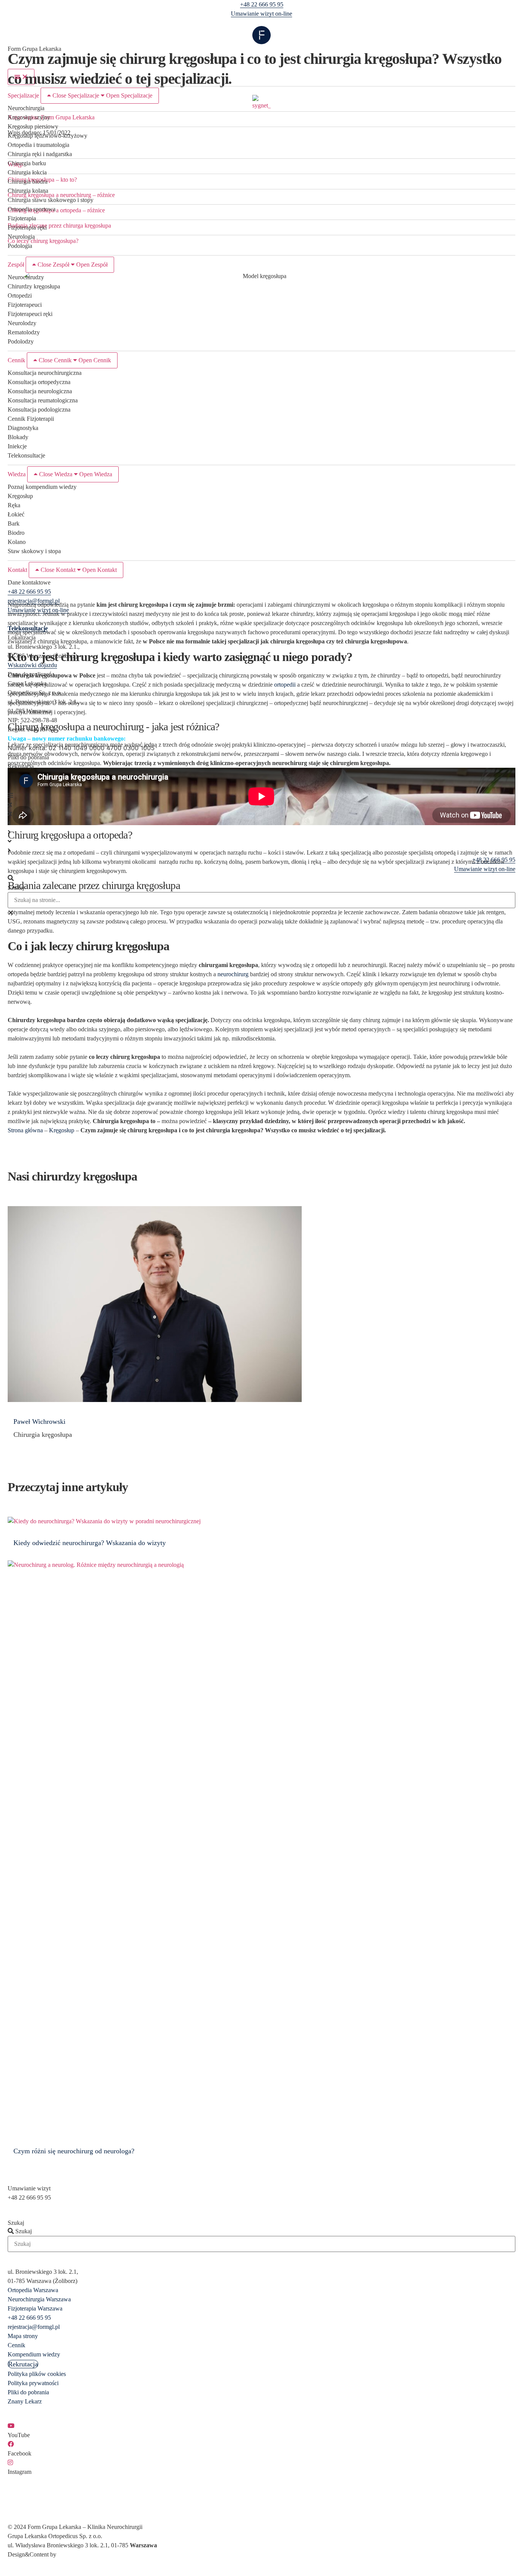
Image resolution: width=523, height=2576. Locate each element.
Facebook (20, 2453)
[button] (261, 878)
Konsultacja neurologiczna (40, 391)
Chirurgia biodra (28, 182)
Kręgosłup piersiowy (33, 126)
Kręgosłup (20, 496)
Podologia (20, 246)
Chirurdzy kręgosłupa (34, 286)
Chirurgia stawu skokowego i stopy (51, 200)
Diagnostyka (23, 428)
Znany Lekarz (25, 2401)
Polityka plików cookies (37, 2374)
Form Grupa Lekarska (34, 49)
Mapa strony (23, 2336)
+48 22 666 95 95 (262, 4)
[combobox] (261, 900)
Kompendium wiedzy (34, 2354)
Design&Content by (32, 2554)
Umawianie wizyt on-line (261, 14)
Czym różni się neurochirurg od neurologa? (74, 2151)
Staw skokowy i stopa (34, 551)
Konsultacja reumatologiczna (43, 400)
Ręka (14, 505)
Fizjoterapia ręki (27, 227)
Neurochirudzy (26, 277)
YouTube (19, 2435)
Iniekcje (17, 446)
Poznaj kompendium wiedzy (42, 487)
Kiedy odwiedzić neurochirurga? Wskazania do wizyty (90, 1543)
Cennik (16, 2345)
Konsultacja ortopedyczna (39, 382)
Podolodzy (21, 341)
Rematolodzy (24, 332)
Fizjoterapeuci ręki (30, 314)
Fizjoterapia (22, 218)
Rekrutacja (21, 766)
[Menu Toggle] (21, 77)
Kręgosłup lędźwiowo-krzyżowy (47, 136)
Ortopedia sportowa (32, 209)
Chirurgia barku (27, 163)
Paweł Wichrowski (39, 1422)
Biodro (16, 533)
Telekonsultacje (26, 455)
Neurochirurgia (26, 108)
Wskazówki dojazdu (32, 665)
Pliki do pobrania (28, 757)
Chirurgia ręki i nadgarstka (40, 154)
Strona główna (25, 1130)
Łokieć (16, 514)
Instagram (20, 2472)
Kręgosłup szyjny (29, 117)
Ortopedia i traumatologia (38, 145)
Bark (14, 524)
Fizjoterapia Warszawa (35, 2308)
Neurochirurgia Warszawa (39, 2299)
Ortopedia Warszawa (33, 2290)
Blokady (18, 437)
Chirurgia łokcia (27, 172)
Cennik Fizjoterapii (31, 419)
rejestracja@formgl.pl (34, 601)
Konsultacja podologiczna (39, 410)
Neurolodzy (22, 323)
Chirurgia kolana (28, 191)
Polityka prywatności (33, 2383)
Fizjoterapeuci (25, 305)
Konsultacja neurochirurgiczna (45, 373)
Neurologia (21, 237)
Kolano (17, 542)
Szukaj (16, 888)
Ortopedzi (20, 296)
